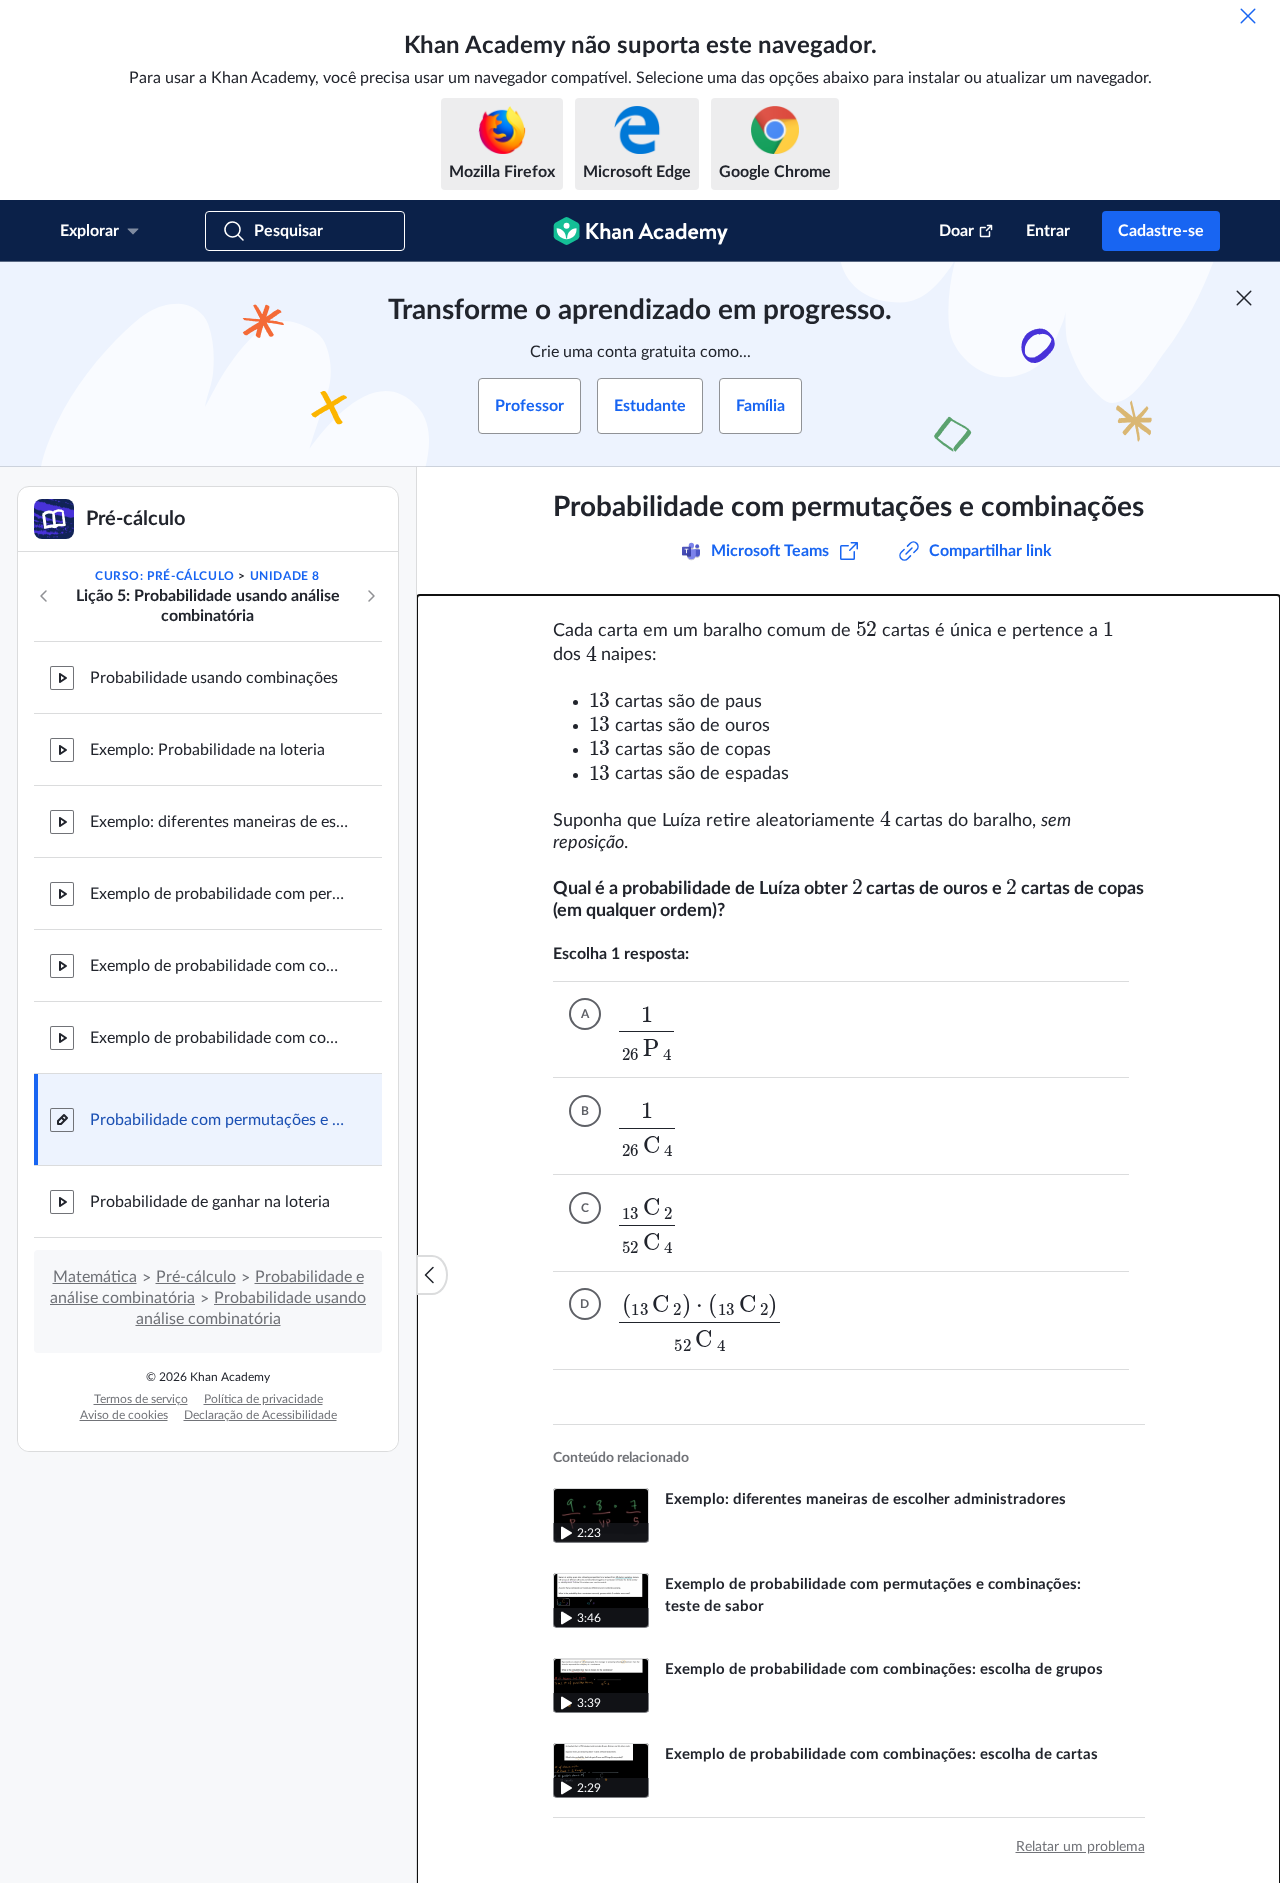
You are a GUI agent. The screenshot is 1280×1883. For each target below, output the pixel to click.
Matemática (95, 1277)
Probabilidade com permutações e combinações (220, 1120)
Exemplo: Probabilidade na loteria (207, 750)
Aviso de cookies (124, 1415)
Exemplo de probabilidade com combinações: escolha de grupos (220, 966)
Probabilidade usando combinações (214, 678)
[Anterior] (44, 596)
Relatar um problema (1080, 1847)
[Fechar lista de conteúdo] (432, 1275)
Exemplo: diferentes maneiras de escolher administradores (220, 822)
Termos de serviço (141, 1399)
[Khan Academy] (640, 231)
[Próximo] (371, 596)
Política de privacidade (263, 1399)
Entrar (1048, 231)
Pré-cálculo (196, 1277)
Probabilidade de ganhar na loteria (210, 1202)
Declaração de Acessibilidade (260, 1415)
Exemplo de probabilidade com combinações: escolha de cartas (220, 1038)
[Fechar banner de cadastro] (1244, 298)
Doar (956, 231)
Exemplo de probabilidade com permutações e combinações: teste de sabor (220, 894)
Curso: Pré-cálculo (165, 576)
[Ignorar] (1248, 16)
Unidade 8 (285, 576)
